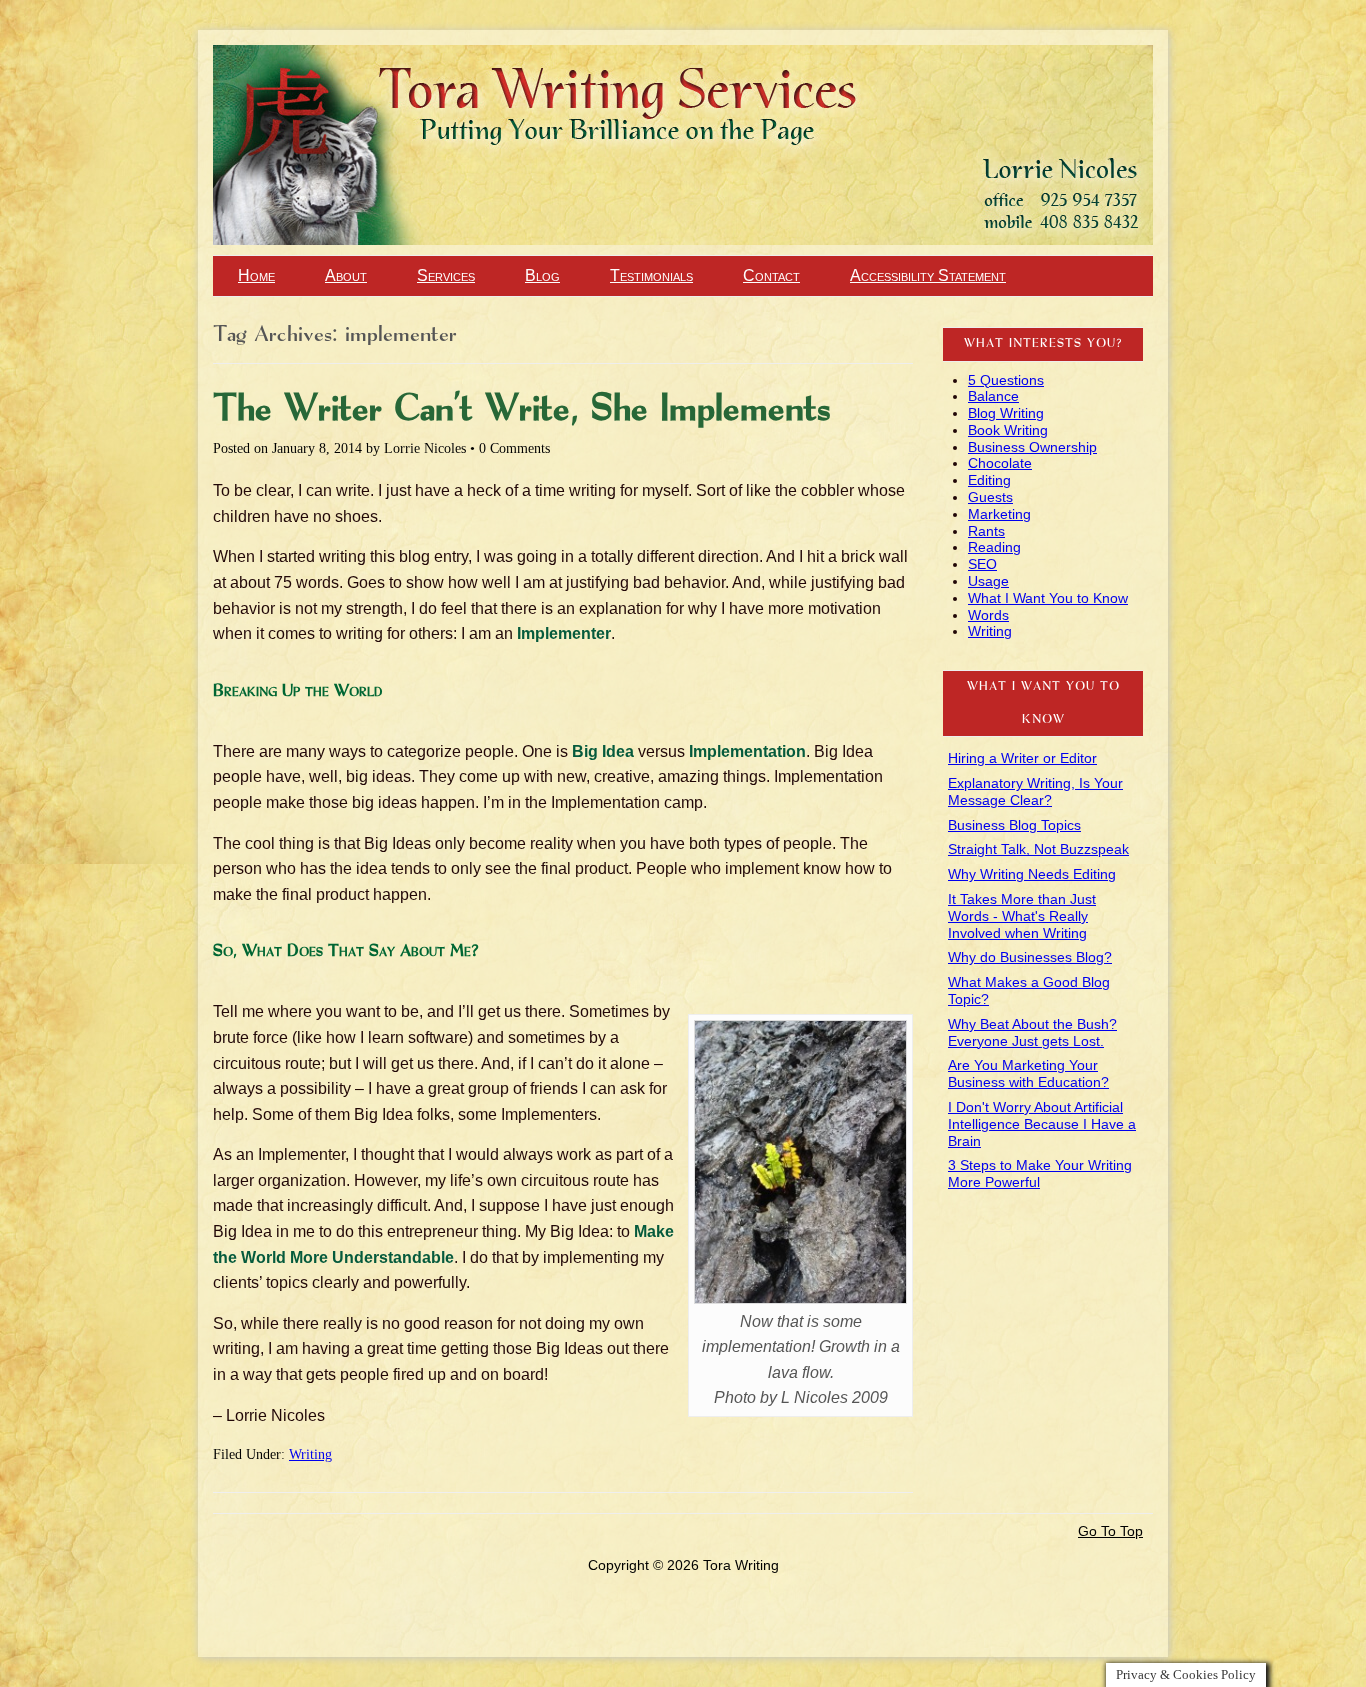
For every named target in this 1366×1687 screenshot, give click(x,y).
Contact (771, 275)
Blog (542, 275)
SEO (982, 564)
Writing (310, 1454)
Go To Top (1110, 1531)
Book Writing (1008, 430)
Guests (990, 497)
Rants (986, 531)
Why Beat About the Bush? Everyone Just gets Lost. (1032, 1032)
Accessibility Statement (928, 275)
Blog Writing (1006, 413)
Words (988, 615)
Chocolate (1000, 463)
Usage (988, 581)
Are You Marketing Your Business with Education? (1028, 1073)
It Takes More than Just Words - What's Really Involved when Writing (1022, 916)
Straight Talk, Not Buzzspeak (1038, 849)
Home (256, 275)
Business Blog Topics (1014, 825)
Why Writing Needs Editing (1032, 874)
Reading (994, 547)
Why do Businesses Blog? (1030, 957)
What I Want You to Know (1048, 598)
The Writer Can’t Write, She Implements (522, 410)
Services (446, 275)
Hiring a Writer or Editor (1022, 758)
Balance (993, 396)
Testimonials (651, 275)
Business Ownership (1032, 447)
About (346, 275)
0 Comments (514, 448)
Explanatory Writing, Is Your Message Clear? (1035, 791)
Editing (989, 480)
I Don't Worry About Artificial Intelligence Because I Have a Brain (1042, 1124)
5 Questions (1006, 380)
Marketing (999, 514)
